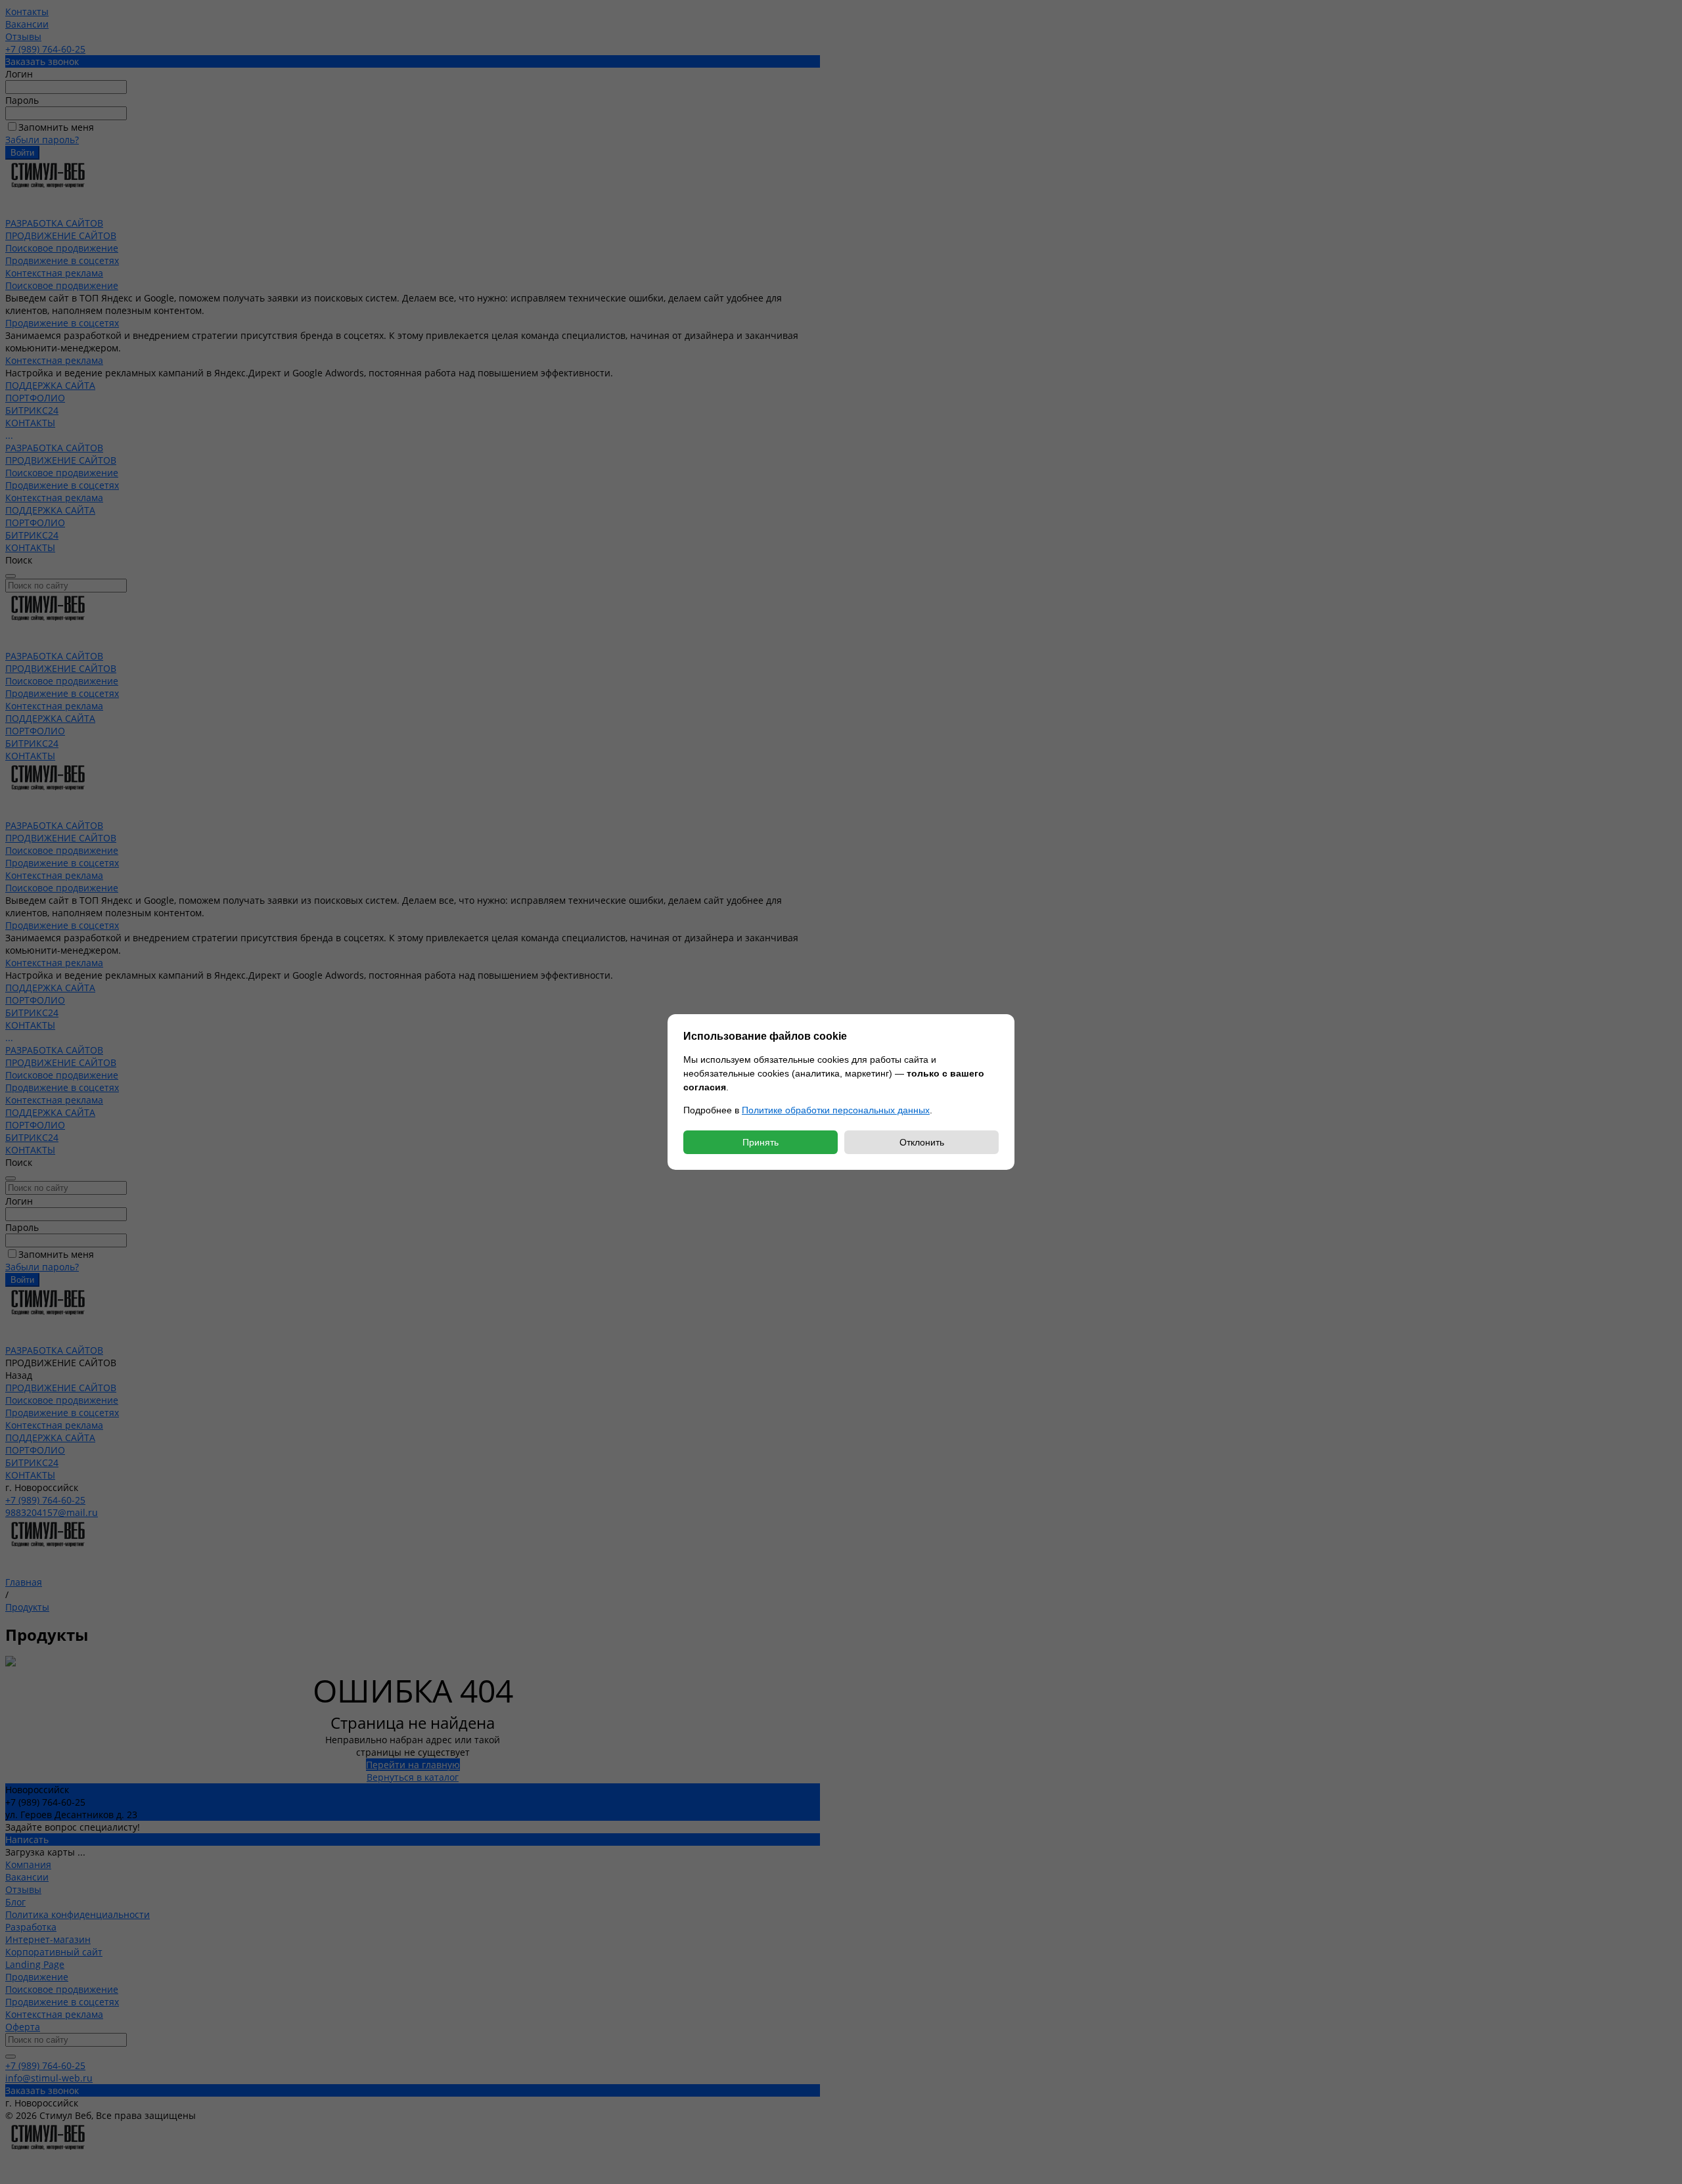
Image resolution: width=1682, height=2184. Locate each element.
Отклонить (922, 1142)
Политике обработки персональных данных (836, 1110)
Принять (761, 1142)
